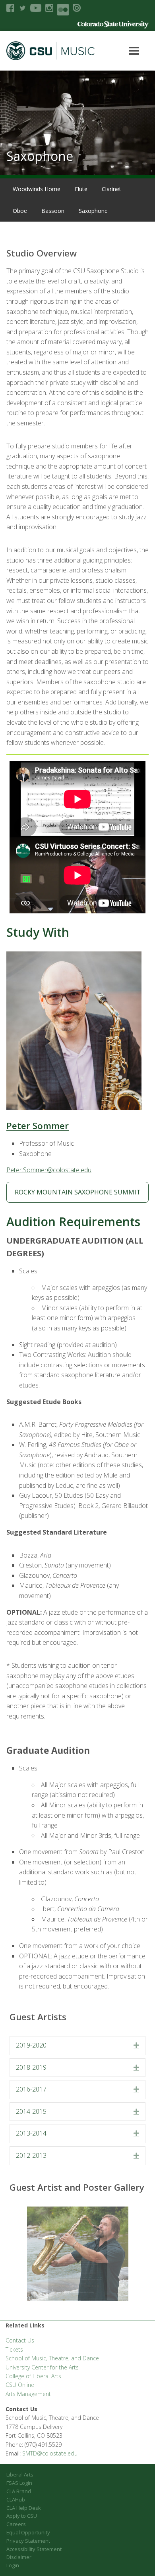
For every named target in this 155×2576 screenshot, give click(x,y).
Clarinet (111, 189)
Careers (16, 2524)
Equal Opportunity (28, 2532)
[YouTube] (36, 8)
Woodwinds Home (37, 189)
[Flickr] (63, 10)
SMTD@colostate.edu (50, 2453)
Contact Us (20, 2340)
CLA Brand (19, 2491)
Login (13, 2565)
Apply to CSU (22, 2516)
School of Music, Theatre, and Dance (52, 2358)
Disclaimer (19, 2557)
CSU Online (20, 2385)
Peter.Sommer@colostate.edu (49, 1170)
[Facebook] (10, 8)
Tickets (14, 2349)
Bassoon (53, 211)
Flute (81, 189)
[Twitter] (22, 8)
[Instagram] (49, 8)
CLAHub (16, 2499)
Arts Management (28, 2394)
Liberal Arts (20, 2475)
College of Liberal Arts (33, 2376)
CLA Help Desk (24, 2508)
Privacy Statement (28, 2541)
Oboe (20, 211)
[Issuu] (77, 8)
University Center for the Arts (42, 2367)
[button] (136, 2046)
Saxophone (93, 211)
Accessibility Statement (34, 2549)
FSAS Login (19, 2483)
